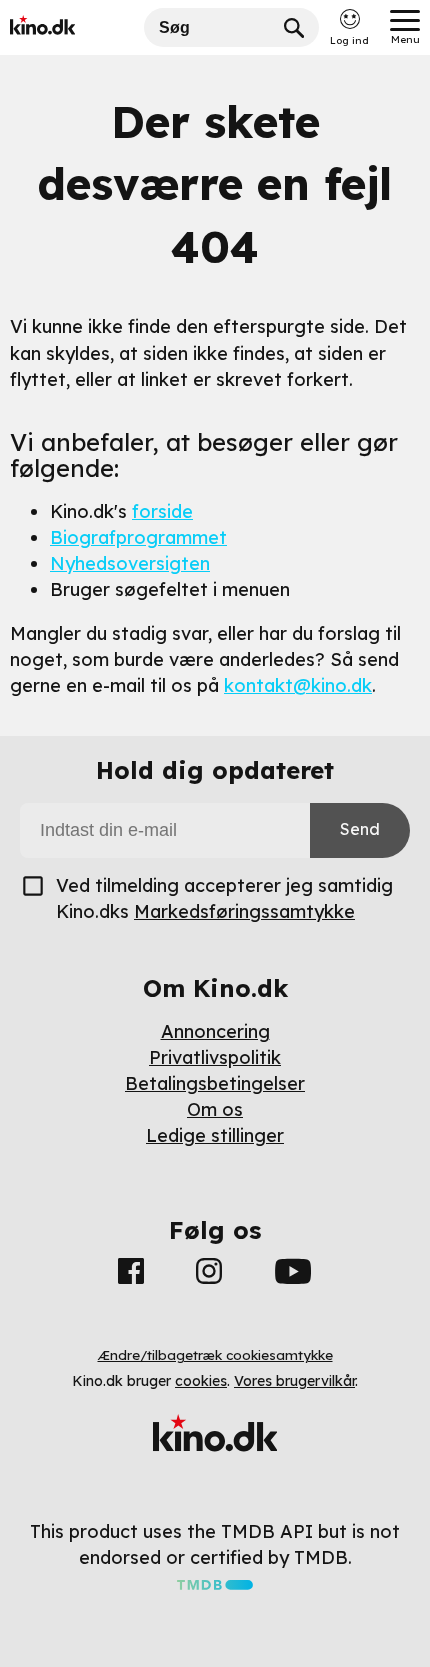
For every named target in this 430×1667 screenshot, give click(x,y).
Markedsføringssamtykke (244, 911)
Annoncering (215, 1031)
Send (360, 829)
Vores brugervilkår (294, 1381)
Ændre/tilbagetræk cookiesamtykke (215, 1355)
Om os (215, 1109)
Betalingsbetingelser (215, 1083)
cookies (201, 1381)
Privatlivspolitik (215, 1057)
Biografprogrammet (138, 537)
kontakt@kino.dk (298, 685)
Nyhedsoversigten (130, 563)
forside (162, 511)
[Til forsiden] (72, 27)
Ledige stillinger (215, 1135)
